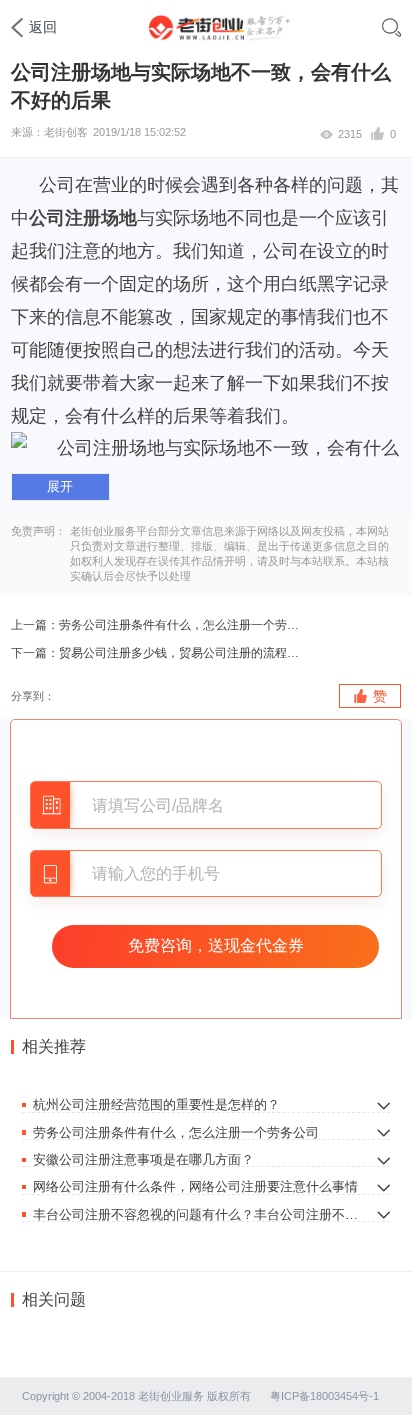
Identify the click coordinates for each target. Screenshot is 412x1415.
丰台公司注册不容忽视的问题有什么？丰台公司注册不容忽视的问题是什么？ (198, 1214)
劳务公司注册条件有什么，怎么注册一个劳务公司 (182, 625)
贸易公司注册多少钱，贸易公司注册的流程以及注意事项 (182, 653)
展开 (60, 486)
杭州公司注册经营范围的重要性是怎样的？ (156, 1104)
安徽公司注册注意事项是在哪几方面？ (143, 1159)
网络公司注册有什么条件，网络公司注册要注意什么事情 (195, 1186)
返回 (43, 27)
